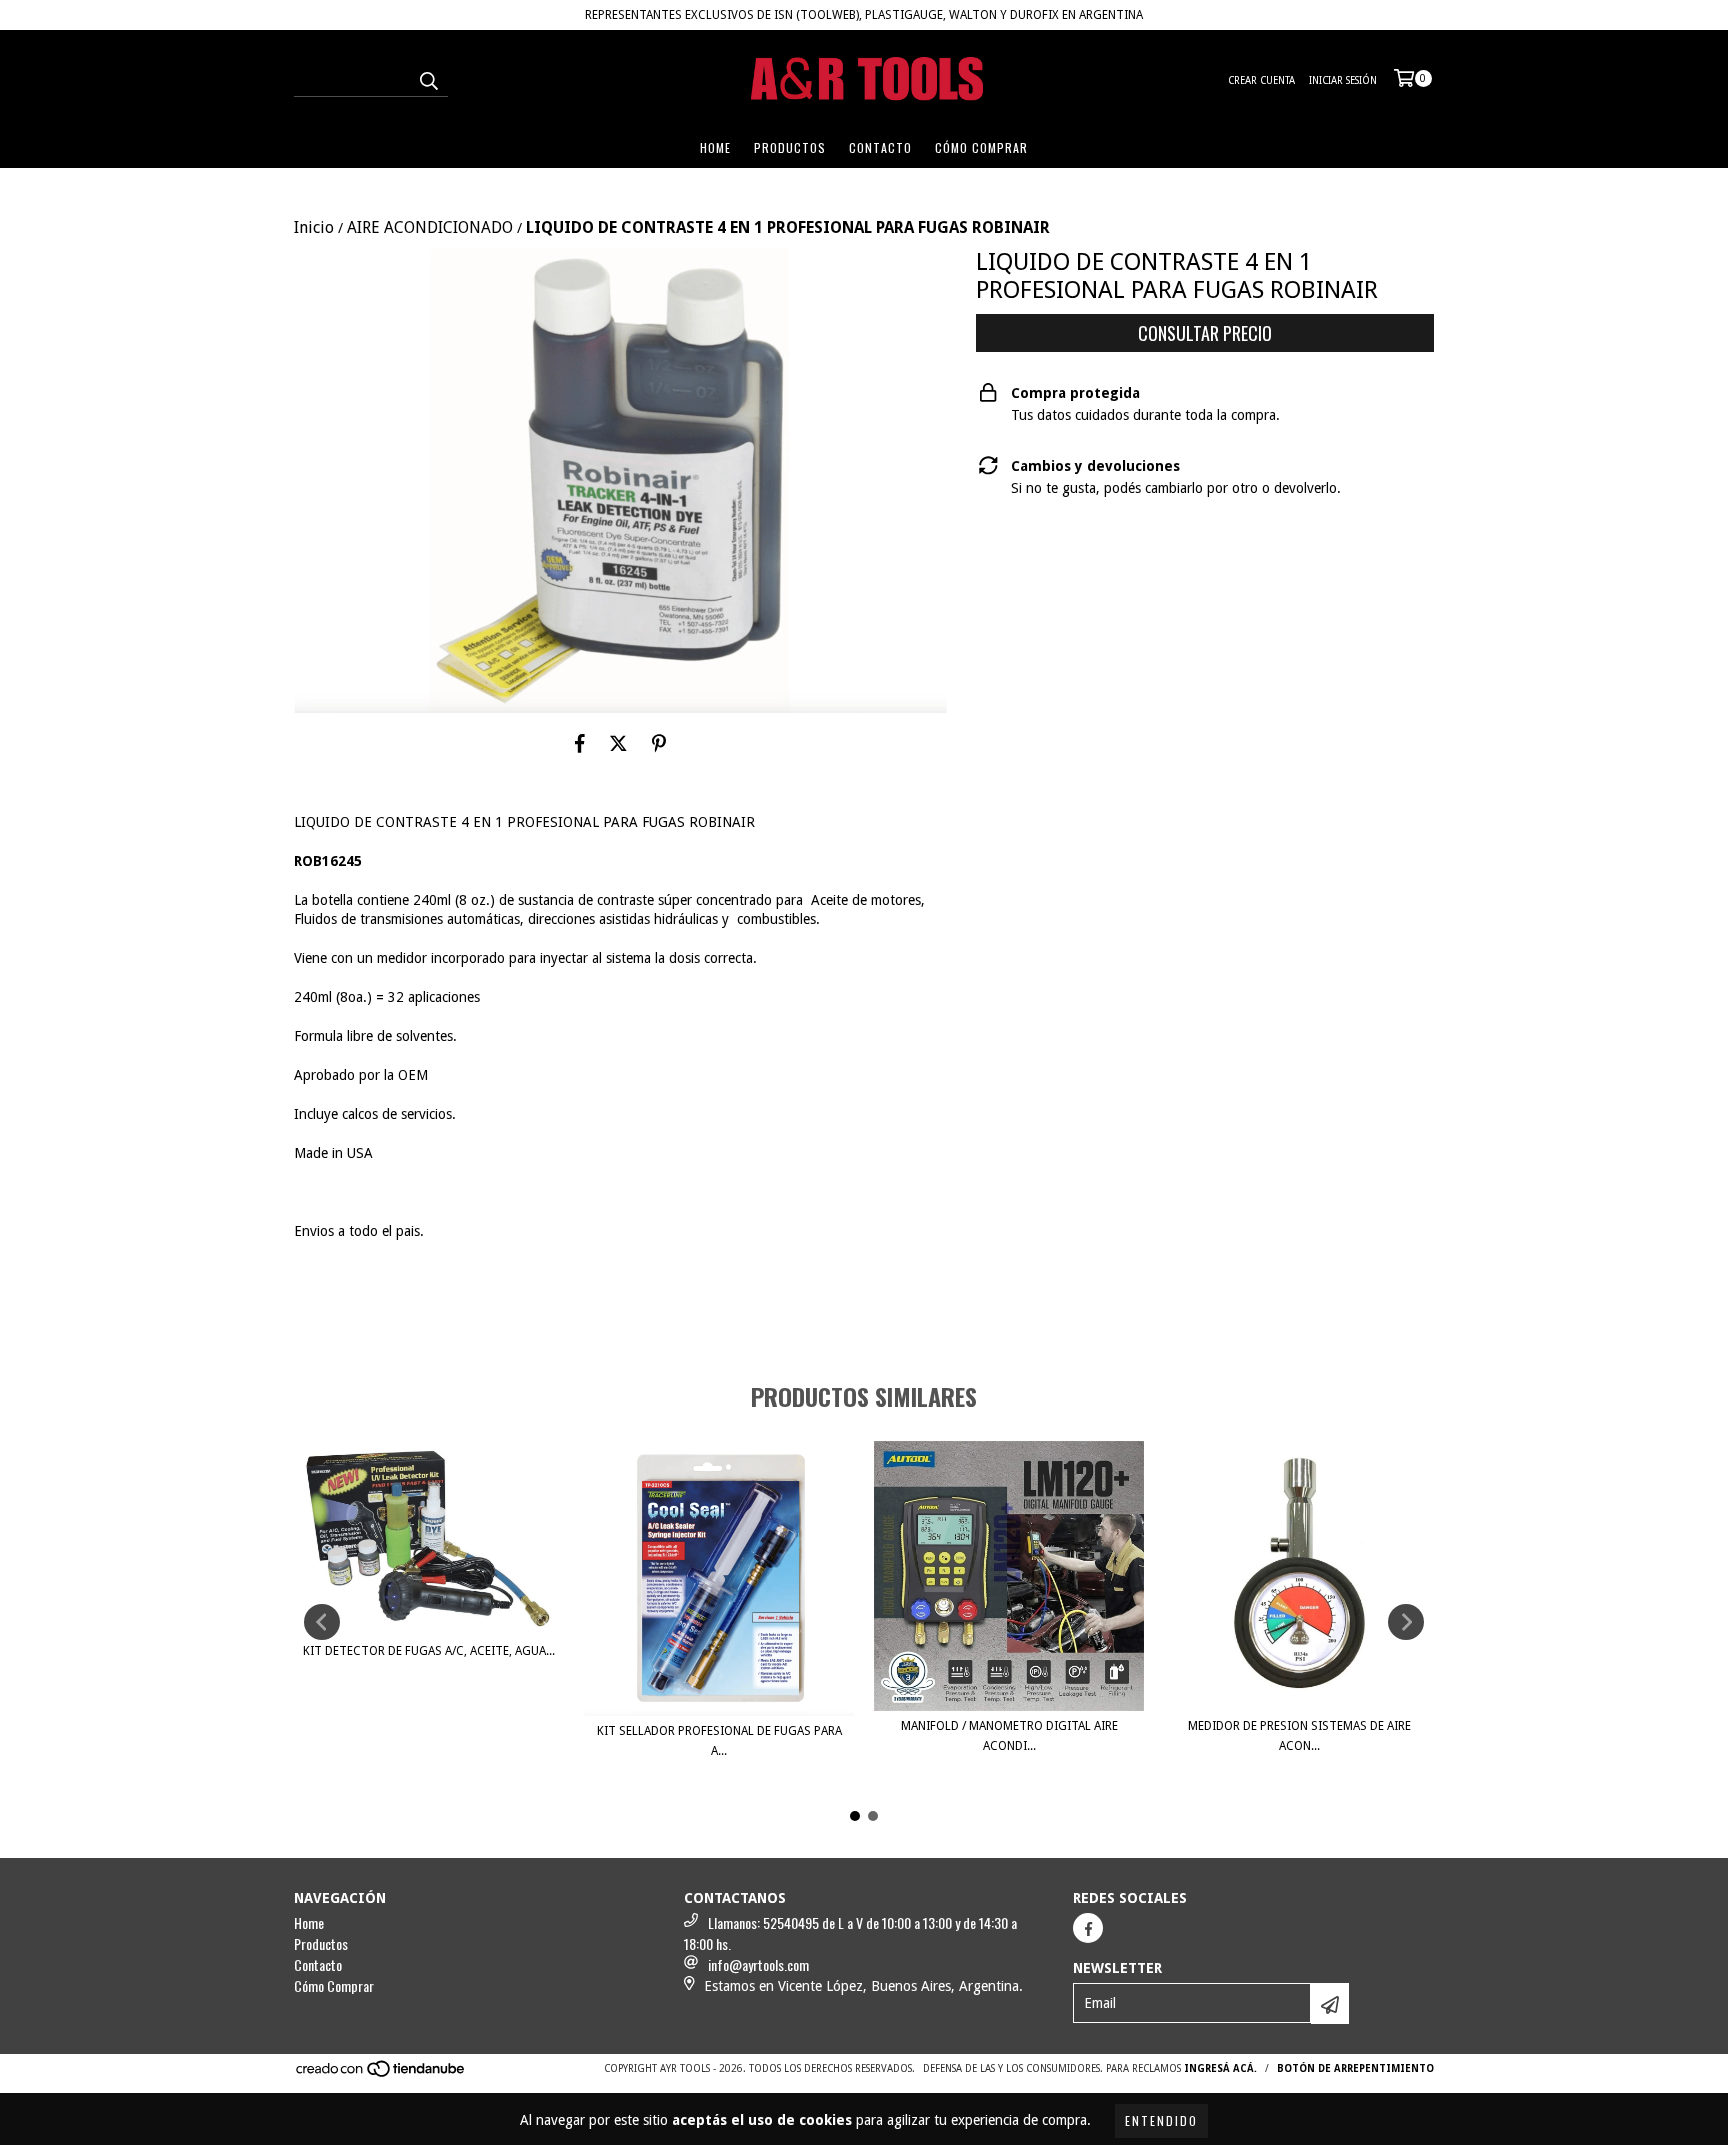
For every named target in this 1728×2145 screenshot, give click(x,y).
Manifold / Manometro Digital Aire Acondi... (1009, 1736)
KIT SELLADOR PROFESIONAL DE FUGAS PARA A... (719, 1741)
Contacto (880, 147)
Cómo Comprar (981, 147)
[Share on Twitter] (618, 743)
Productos (790, 147)
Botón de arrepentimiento (1355, 2068)
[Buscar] (428, 79)
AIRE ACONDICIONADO (430, 227)
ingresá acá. (1220, 2068)
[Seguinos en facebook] (1088, 1928)
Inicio (314, 227)
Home (715, 147)
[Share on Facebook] (580, 743)
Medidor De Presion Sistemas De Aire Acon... (1299, 1736)
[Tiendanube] (381, 2074)
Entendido (1161, 2120)
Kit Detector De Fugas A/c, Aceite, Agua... (429, 1651)
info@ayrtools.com (758, 1964)
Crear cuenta (1261, 80)
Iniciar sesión (1343, 80)
